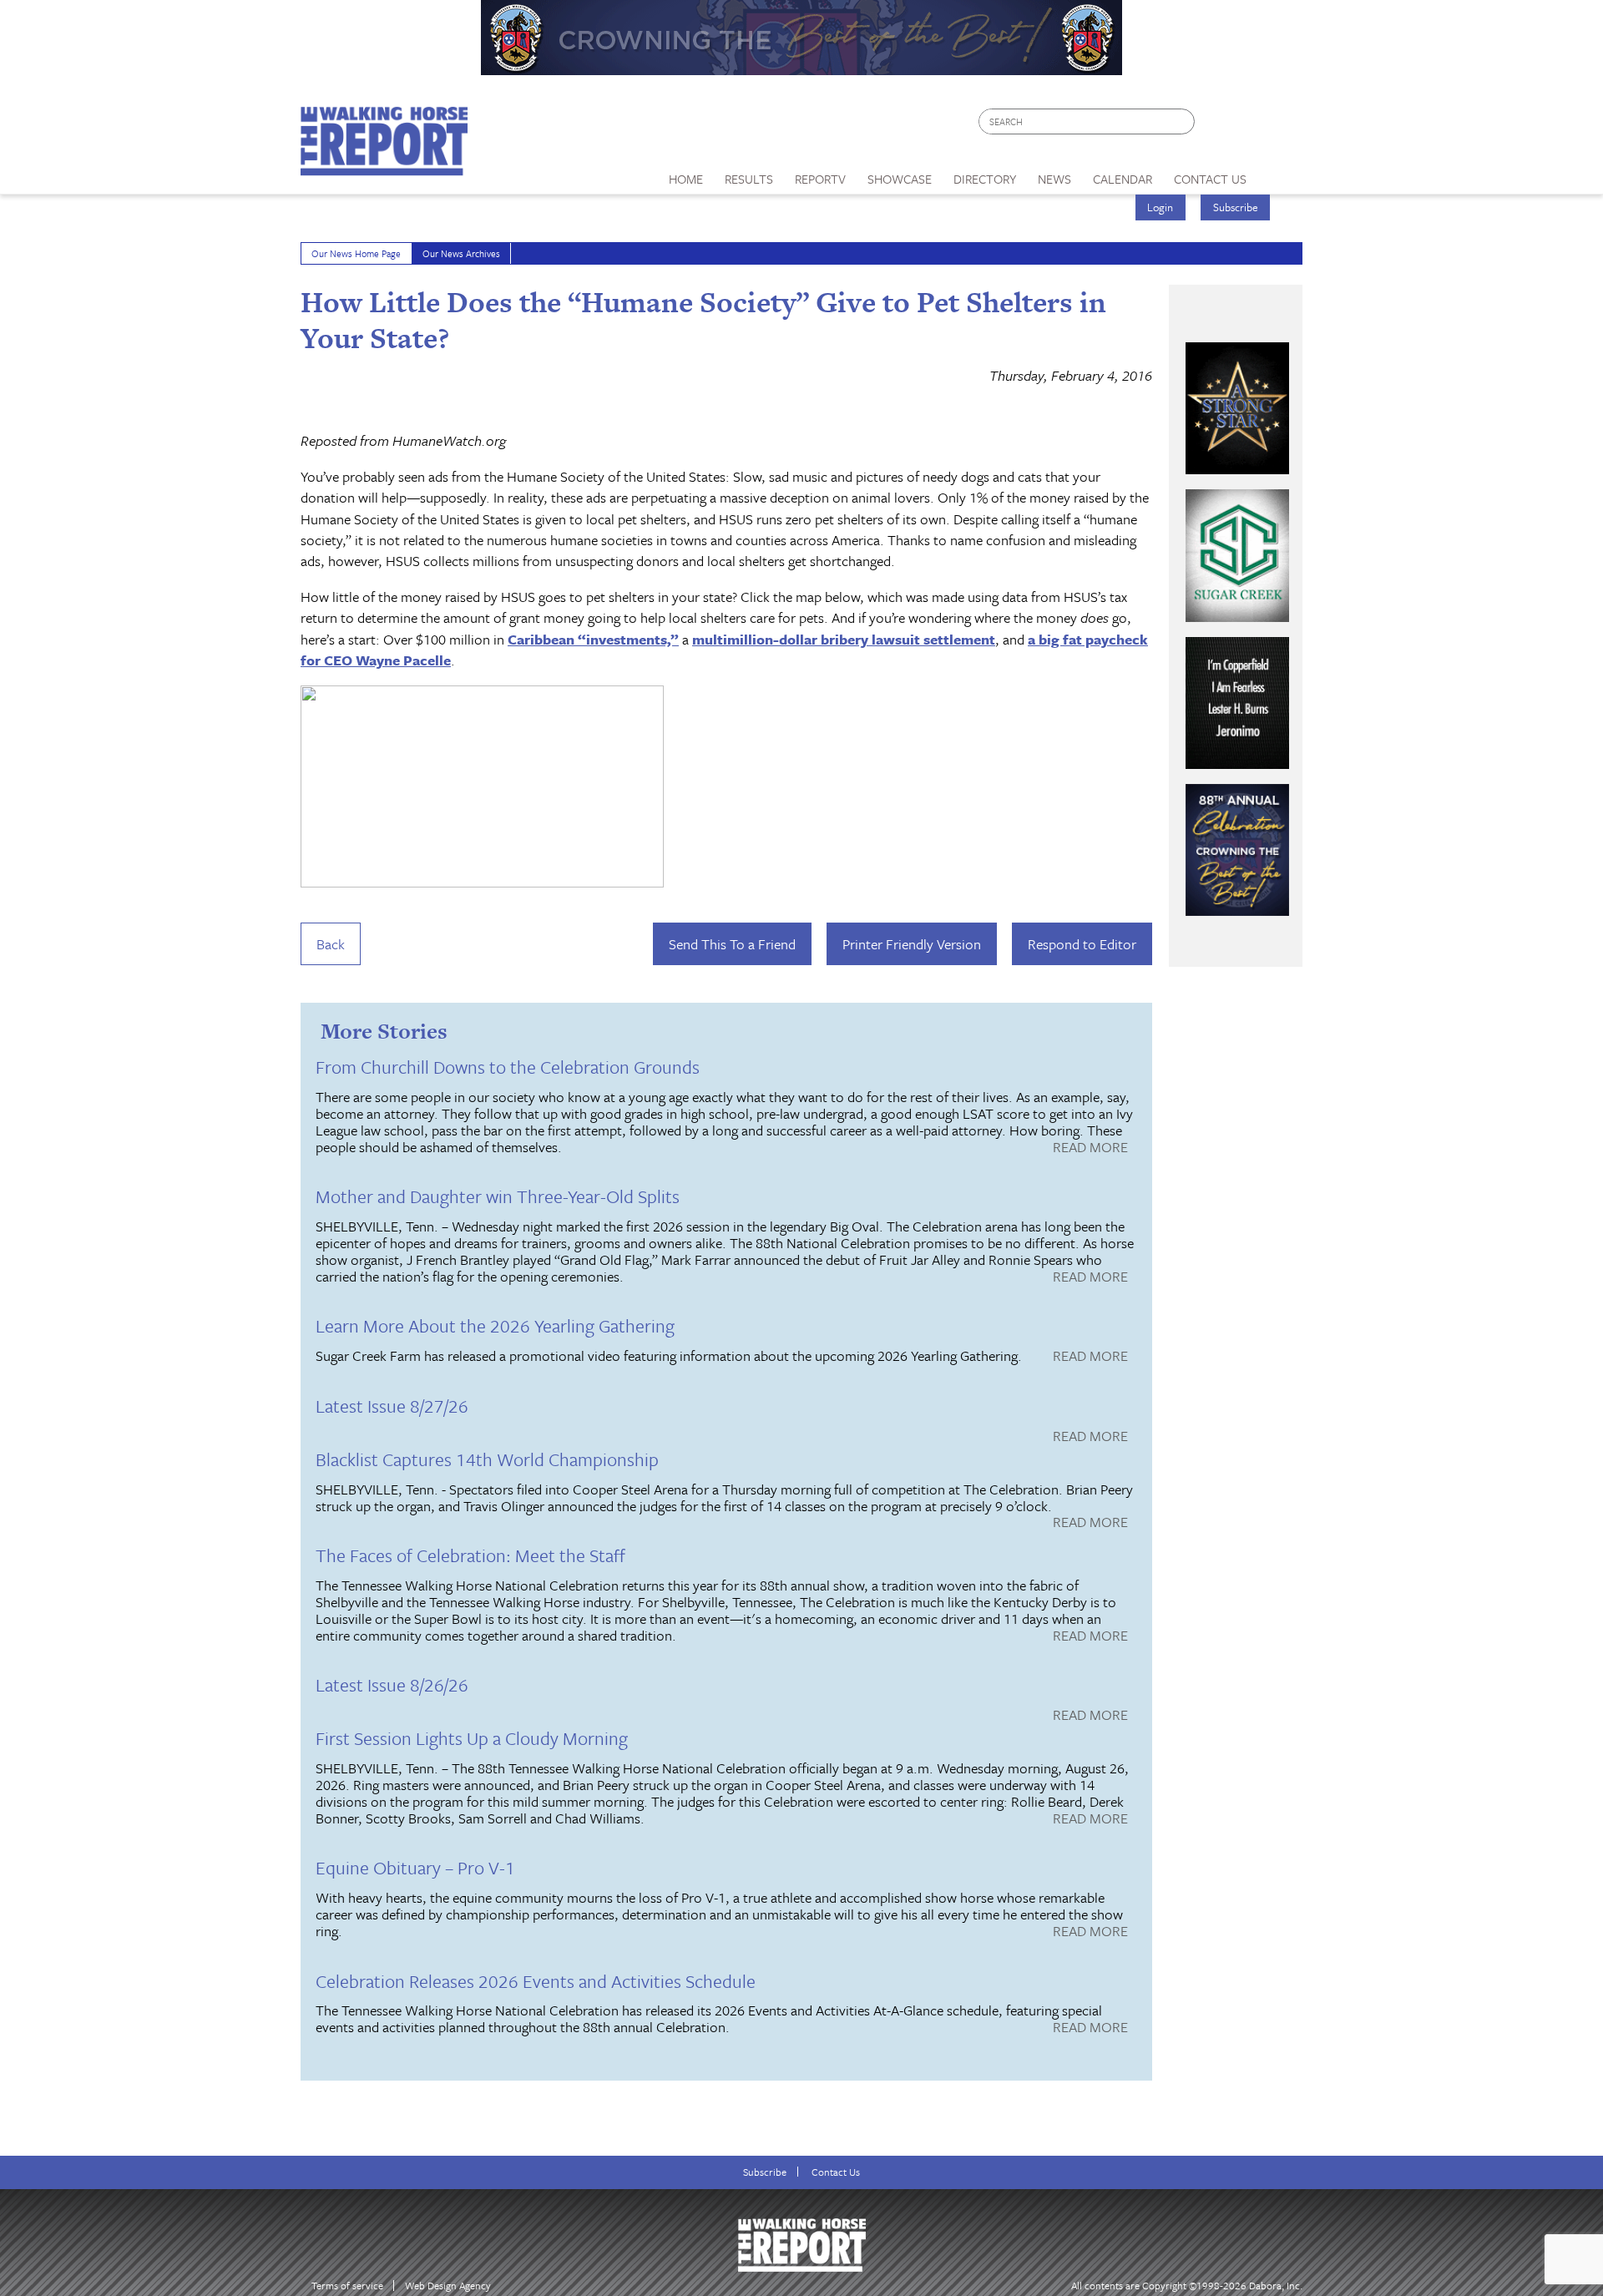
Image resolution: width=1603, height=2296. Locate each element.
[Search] (1183, 121)
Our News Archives (461, 253)
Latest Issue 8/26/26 (392, 1684)
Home (686, 179)
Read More (1090, 1148)
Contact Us (836, 2172)
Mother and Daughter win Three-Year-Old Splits (498, 1196)
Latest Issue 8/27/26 (392, 1406)
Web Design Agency (448, 2286)
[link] (686, 174)
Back (331, 944)
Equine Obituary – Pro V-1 (415, 1867)
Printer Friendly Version (912, 944)
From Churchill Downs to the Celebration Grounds (508, 1067)
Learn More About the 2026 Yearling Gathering (495, 1325)
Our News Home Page (356, 253)
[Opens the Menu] (1280, 173)
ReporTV (820, 179)
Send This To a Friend (732, 944)
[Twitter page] (1248, 126)
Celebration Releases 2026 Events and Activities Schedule (536, 1981)
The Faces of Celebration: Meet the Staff (470, 1555)
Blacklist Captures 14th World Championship (487, 1459)
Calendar (1123, 179)
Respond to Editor (1082, 944)
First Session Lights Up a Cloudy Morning (472, 1738)
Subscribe (1236, 207)
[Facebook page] (1216, 126)
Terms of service (347, 2286)
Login (1160, 207)
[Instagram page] (1279, 126)
